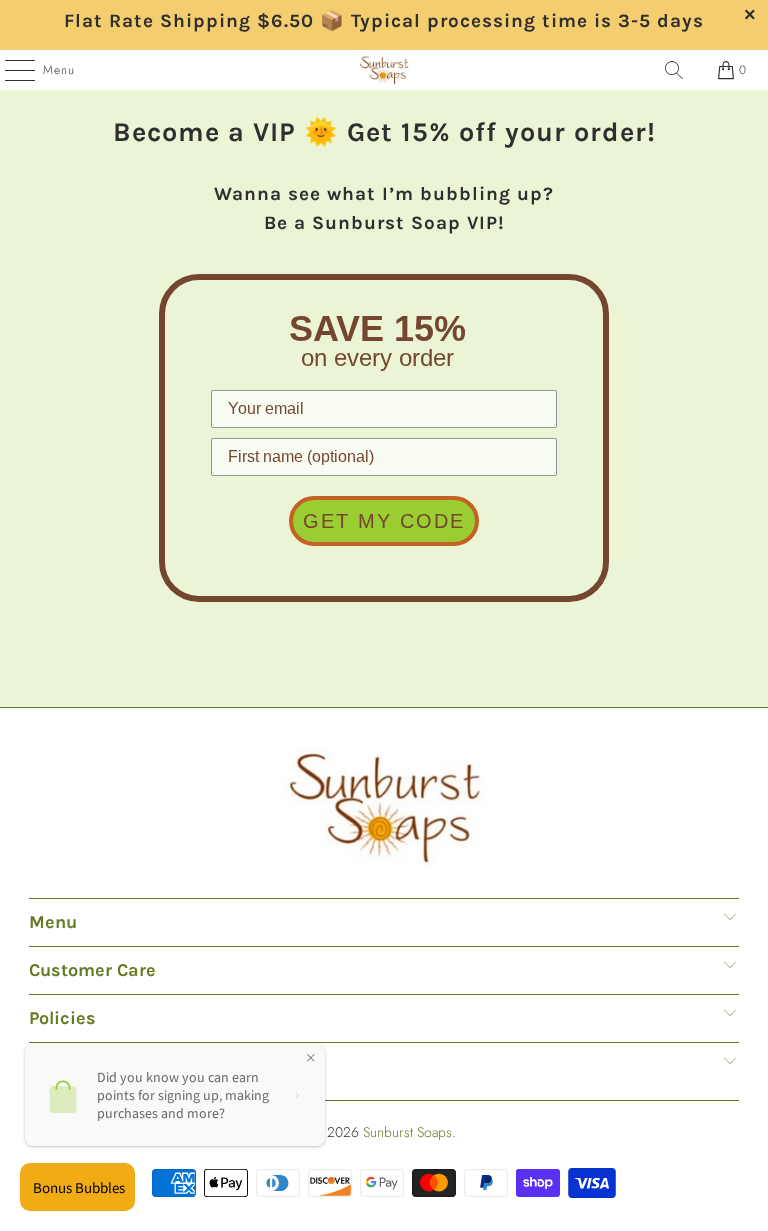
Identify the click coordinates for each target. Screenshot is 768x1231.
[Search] (674, 70)
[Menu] (9, 70)
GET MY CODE (384, 521)
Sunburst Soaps (407, 1132)
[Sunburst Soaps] (384, 70)
